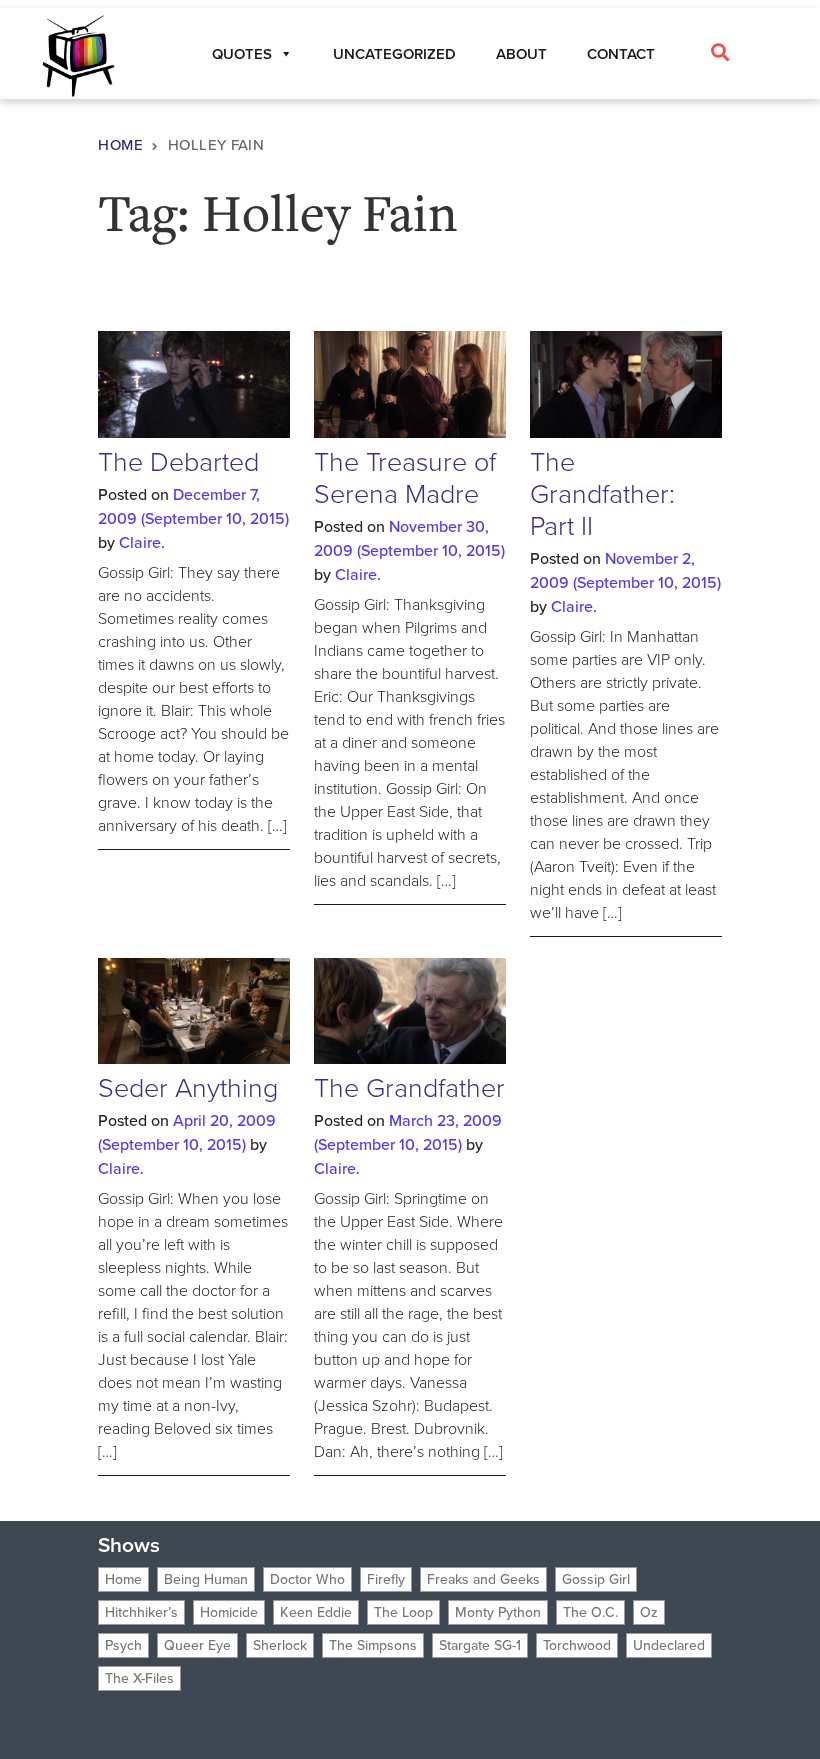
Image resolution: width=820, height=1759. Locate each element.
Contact (621, 54)
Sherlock (280, 1645)
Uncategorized (394, 54)
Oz (649, 1612)
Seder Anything (188, 1088)
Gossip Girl (596, 1579)
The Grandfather (409, 1088)
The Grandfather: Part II (602, 494)
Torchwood (577, 1645)
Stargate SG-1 (480, 1645)
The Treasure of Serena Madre (405, 478)
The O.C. (590, 1612)
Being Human (206, 1579)
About (521, 54)
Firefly (386, 1579)
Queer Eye (197, 1645)
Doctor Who (307, 1579)
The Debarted (178, 462)
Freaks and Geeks (483, 1579)
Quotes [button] (242, 54)
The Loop (403, 1612)
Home (120, 145)
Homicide (229, 1612)
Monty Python (498, 1612)
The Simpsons (373, 1645)
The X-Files (139, 1678)
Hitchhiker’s (141, 1612)
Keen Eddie (316, 1612)
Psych (123, 1645)
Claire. (142, 542)
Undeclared (669, 1645)
